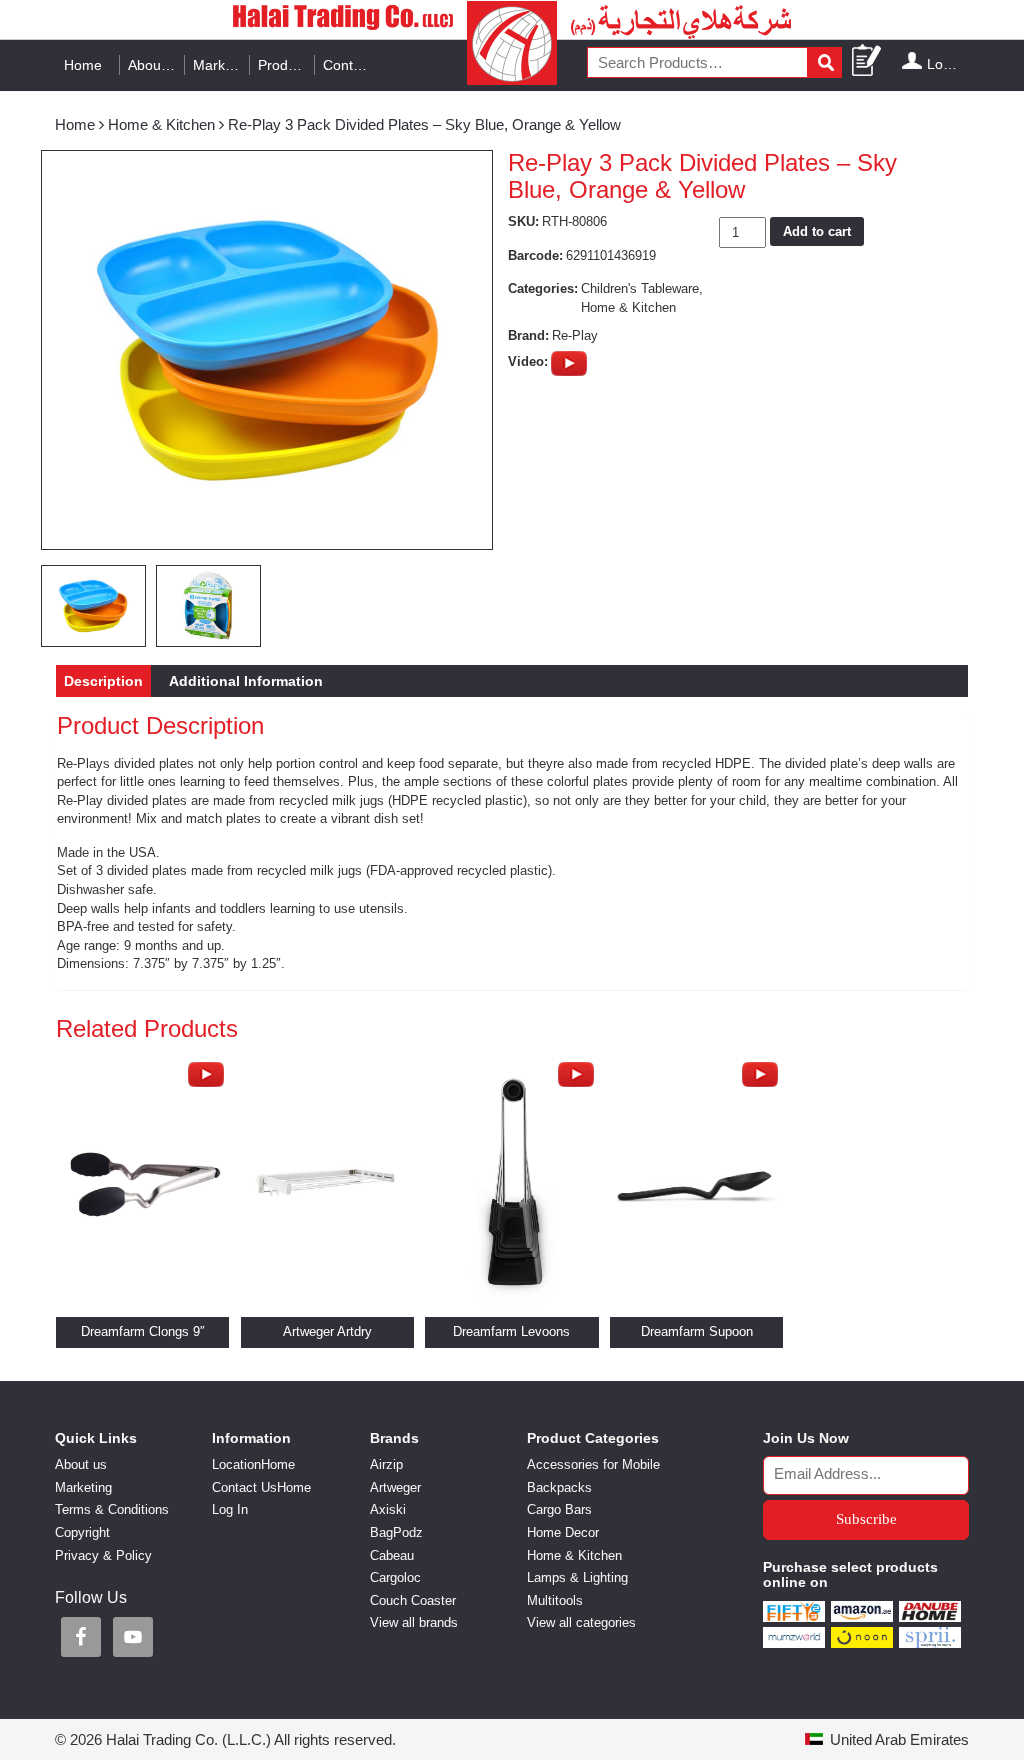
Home (83, 65)
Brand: (528, 335)
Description (103, 681)
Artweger (395, 1487)
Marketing (221, 65)
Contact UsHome (261, 1487)
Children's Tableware (640, 288)
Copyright (82, 1532)
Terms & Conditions (112, 1509)
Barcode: (535, 255)
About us (156, 65)
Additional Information (246, 681)
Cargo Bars (559, 1509)
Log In (947, 64)
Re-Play (575, 335)
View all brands (414, 1622)
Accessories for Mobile (593, 1464)
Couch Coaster (413, 1600)
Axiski (388, 1509)
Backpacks (559, 1487)
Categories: (543, 288)
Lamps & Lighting (577, 1577)
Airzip (386, 1464)
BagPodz (396, 1532)
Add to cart (817, 231)
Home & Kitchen (161, 124)
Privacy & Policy (103, 1555)
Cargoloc (395, 1577)
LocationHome (253, 1464)
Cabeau (392, 1555)
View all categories (581, 1622)
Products (286, 65)
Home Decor (563, 1532)
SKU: (523, 221)
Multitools (555, 1600)
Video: (528, 361)
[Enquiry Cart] (868, 61)
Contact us (351, 65)
